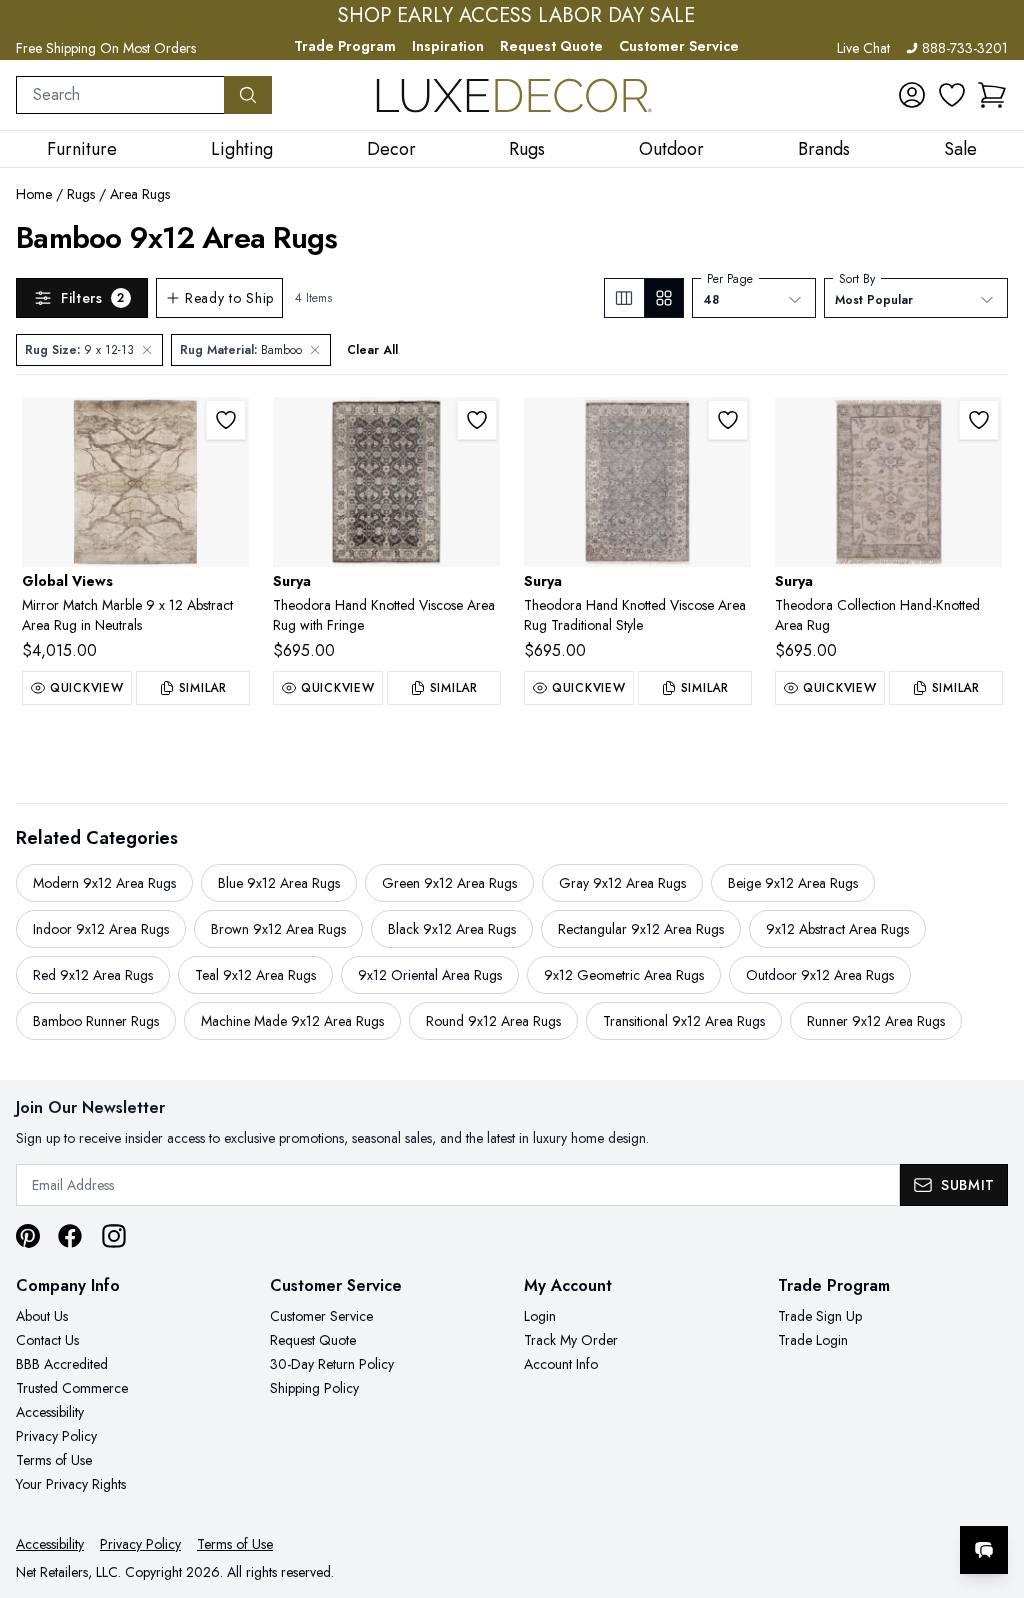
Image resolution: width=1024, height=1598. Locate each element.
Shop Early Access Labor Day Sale (516, 16)
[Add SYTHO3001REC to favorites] (728, 420)
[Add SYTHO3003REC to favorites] (979, 420)
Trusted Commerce (72, 1388)
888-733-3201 (965, 48)
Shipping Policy (314, 1388)
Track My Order (571, 1340)
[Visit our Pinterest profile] (28, 1236)
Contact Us (47, 1340)
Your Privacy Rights (71, 1484)
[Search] (248, 95)
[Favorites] (952, 95)
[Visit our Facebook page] (70, 1236)
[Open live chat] (984, 1550)
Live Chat (863, 48)
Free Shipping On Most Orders (106, 48)
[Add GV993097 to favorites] (226, 420)
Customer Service (679, 46)
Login (540, 1316)
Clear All (372, 350)
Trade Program (345, 46)
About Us (42, 1316)
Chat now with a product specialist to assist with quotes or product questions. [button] (843, 1497)
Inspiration (448, 46)
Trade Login (813, 1340)
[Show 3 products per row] (624, 298)
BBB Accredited (62, 1364)
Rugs (81, 194)
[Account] (912, 95)
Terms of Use (54, 1460)
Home (34, 194)
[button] (992, 95)
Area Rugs (140, 194)
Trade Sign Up (820, 1316)
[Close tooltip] (992, 1489)
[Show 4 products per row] (663, 298)
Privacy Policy (56, 1436)
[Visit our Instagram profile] (114, 1236)
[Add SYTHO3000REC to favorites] (477, 420)
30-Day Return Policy (332, 1364)
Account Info (561, 1364)
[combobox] (120, 95)
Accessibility (50, 1412)
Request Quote (551, 46)
